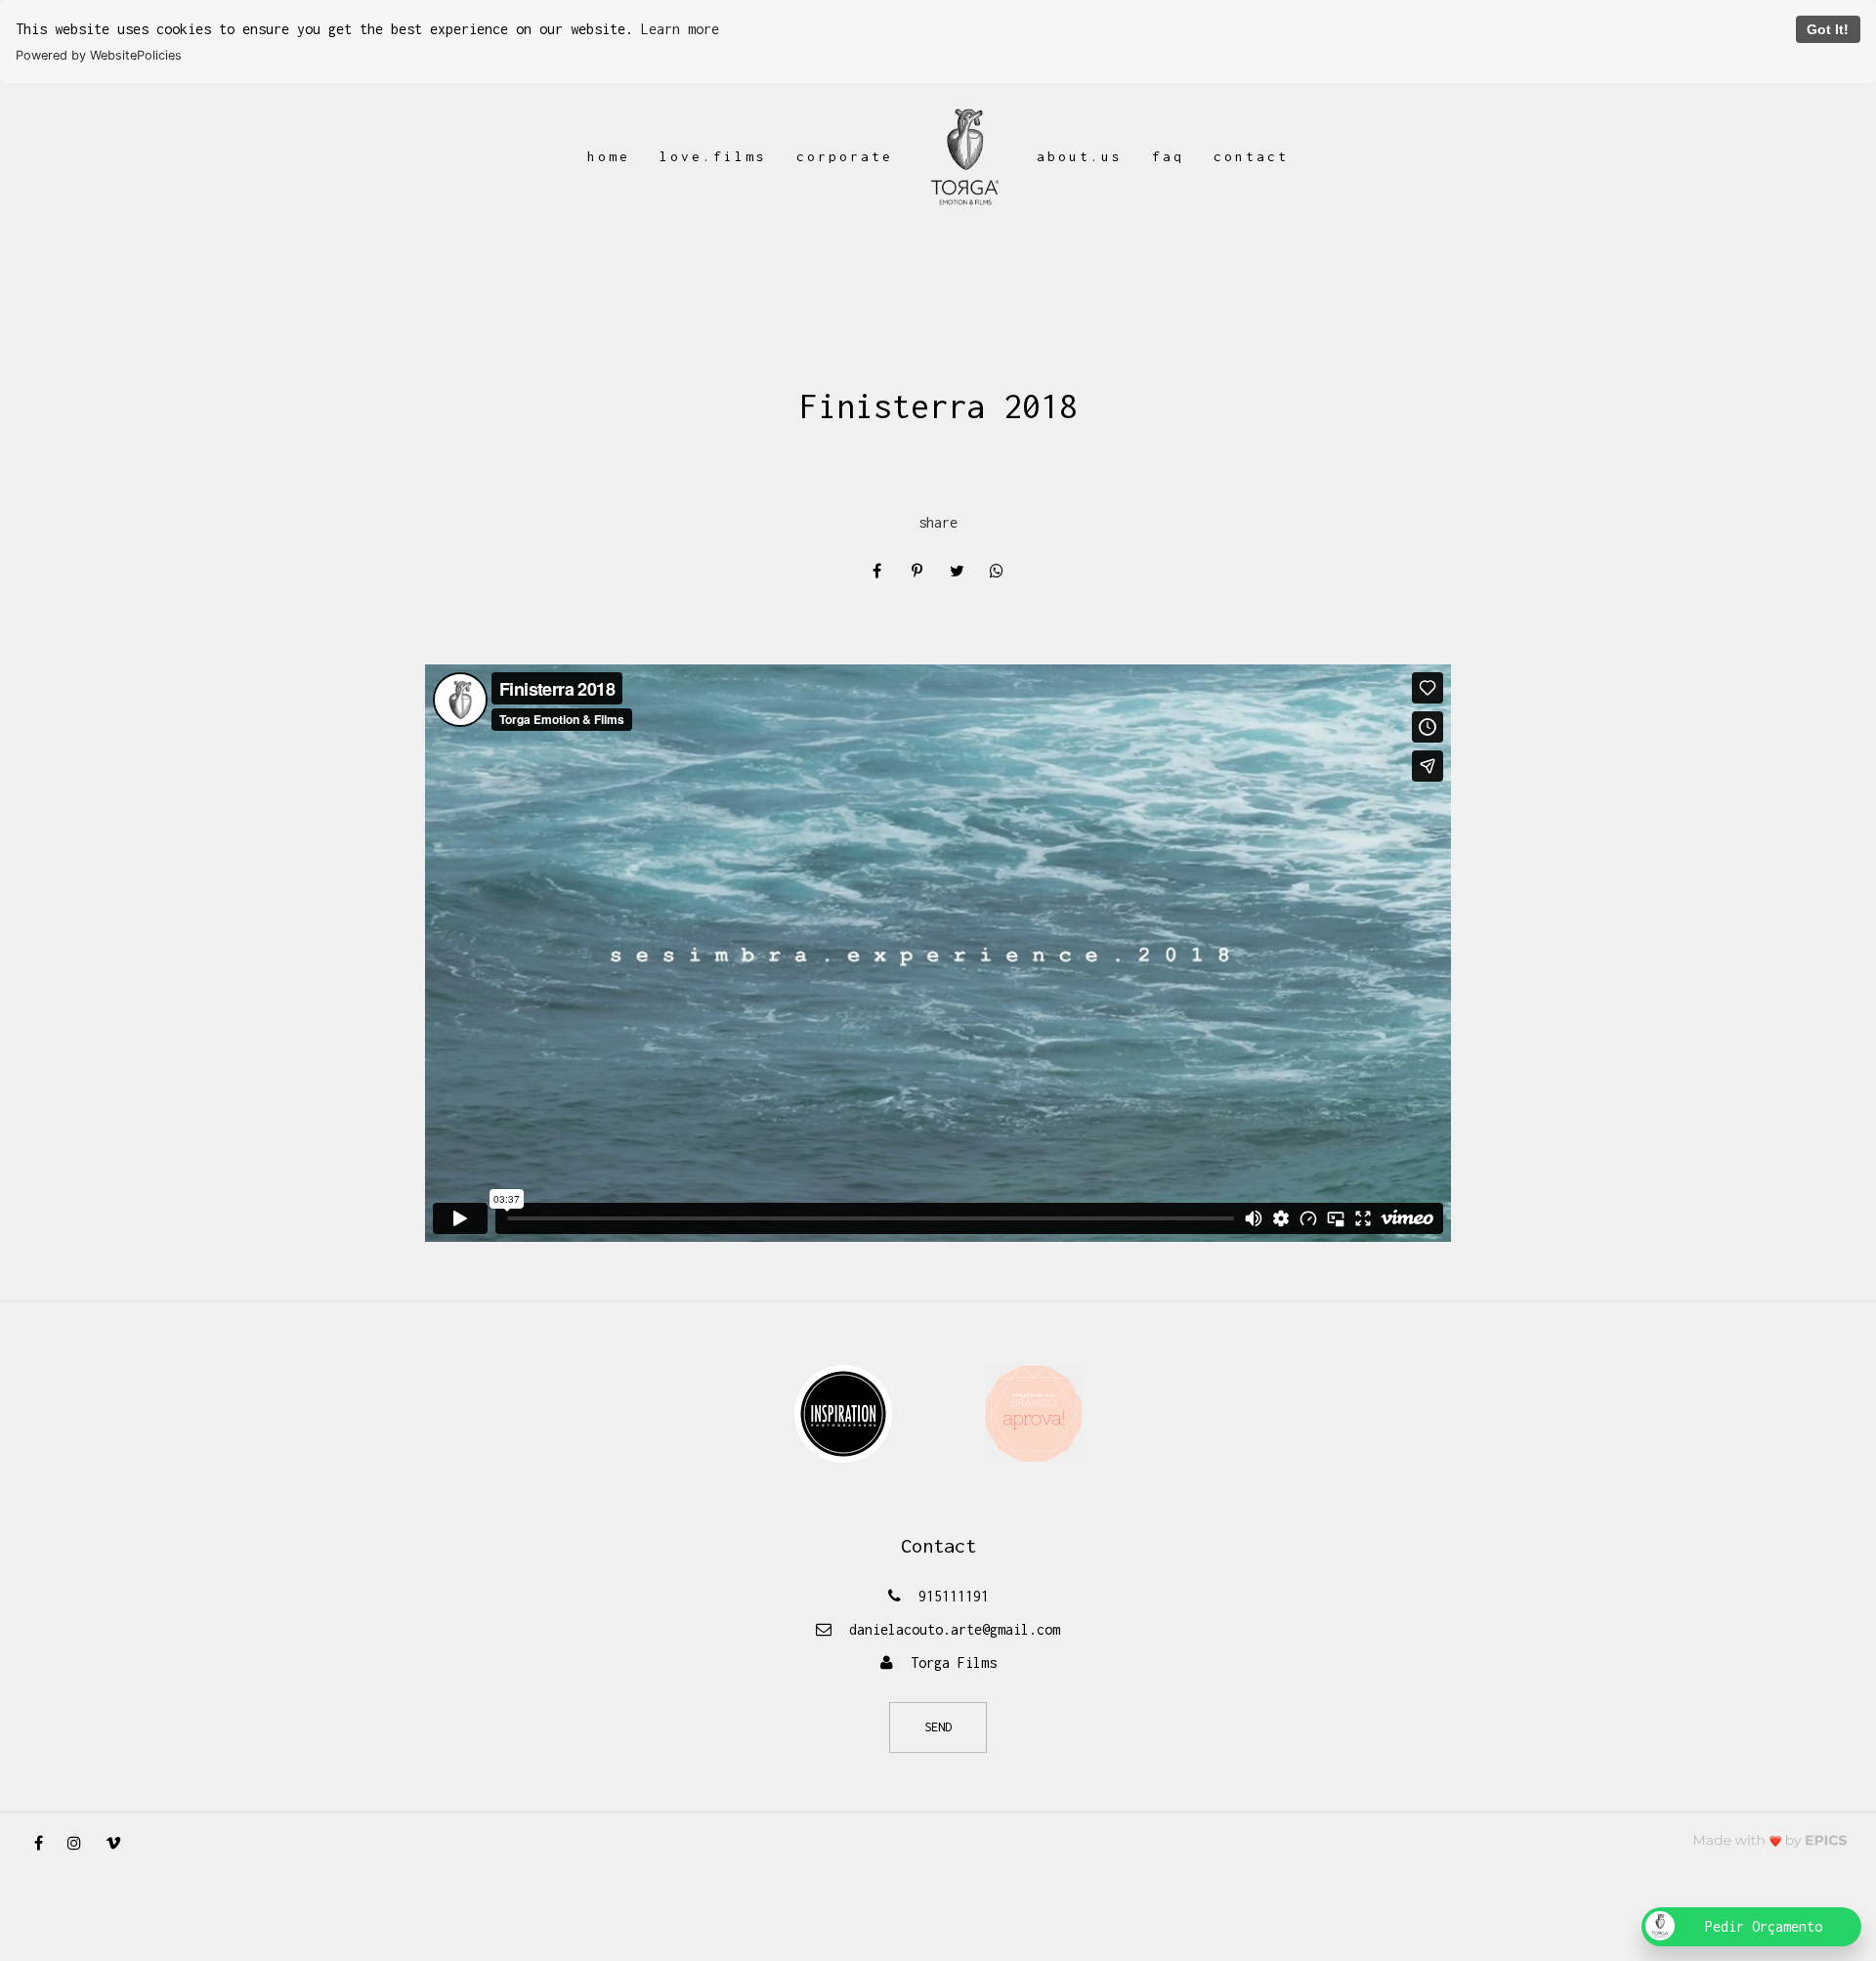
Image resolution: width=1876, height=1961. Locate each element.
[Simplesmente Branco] (1034, 1412)
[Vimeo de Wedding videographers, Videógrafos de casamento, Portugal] (121, 1843)
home (609, 156)
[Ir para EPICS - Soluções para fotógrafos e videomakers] (1770, 1840)
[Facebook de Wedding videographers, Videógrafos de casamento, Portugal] (46, 1843)
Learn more (680, 29)
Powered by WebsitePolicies (99, 55)
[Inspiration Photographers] (843, 1412)
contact (1251, 156)
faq (1168, 156)
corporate (845, 156)
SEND (938, 1727)
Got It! (1828, 29)
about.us (1080, 156)
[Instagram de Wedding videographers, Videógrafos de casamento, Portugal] (82, 1843)
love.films (713, 156)
